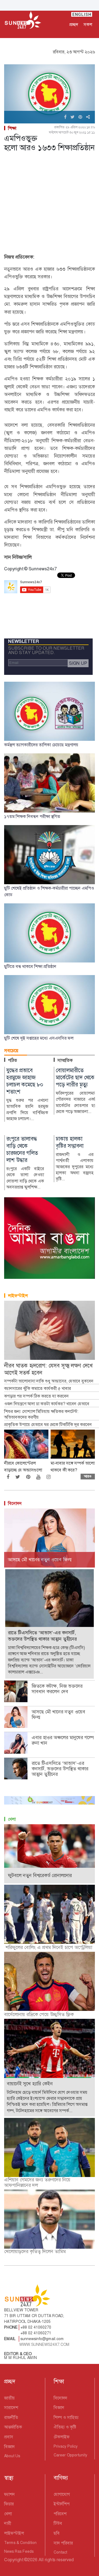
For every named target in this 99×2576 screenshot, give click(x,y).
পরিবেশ (60, 2514)
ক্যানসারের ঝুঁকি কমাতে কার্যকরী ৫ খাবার (38, 1389)
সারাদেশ (11, 2408)
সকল (88, 24)
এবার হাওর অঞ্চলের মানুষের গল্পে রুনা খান (63, 1740)
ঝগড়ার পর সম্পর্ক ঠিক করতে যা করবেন (36, 1396)
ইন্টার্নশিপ (62, 2504)
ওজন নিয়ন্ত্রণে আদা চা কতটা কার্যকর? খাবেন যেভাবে (47, 1404)
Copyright (14, 2560)
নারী (8, 2523)
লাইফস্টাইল (18, 1296)
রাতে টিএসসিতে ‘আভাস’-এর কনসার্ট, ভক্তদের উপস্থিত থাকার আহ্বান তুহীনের (60, 1769)
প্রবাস (9, 2437)
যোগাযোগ (62, 2494)
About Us (12, 2456)
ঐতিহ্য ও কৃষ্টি (65, 2427)
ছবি (57, 2533)
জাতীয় (9, 2398)
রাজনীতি (11, 2417)
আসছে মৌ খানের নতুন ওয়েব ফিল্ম (58, 1715)
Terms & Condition (20, 2543)
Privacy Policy (66, 2446)
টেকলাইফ (62, 2437)
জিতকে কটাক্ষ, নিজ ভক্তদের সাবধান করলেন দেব (57, 1689)
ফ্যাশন (9, 2494)
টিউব (58, 2523)
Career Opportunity (70, 2455)
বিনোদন (15, 1503)
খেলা (12, 1819)
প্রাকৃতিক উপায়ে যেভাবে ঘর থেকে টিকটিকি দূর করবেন (48, 1425)
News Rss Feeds (19, 2551)
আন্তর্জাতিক (13, 2427)
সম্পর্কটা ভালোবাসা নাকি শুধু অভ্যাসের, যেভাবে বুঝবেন (49, 1381)
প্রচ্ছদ (74, 24)
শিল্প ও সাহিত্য (66, 2417)
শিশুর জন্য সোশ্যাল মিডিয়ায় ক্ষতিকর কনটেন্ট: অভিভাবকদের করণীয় (41, 1414)
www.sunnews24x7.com (44, 2344)
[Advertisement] (50, 204)
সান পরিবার (63, 2543)
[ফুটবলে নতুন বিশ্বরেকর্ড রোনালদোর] (50, 1853)
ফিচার (9, 2504)
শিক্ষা (12, 128)
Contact (60, 2552)
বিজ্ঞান (9, 2447)
